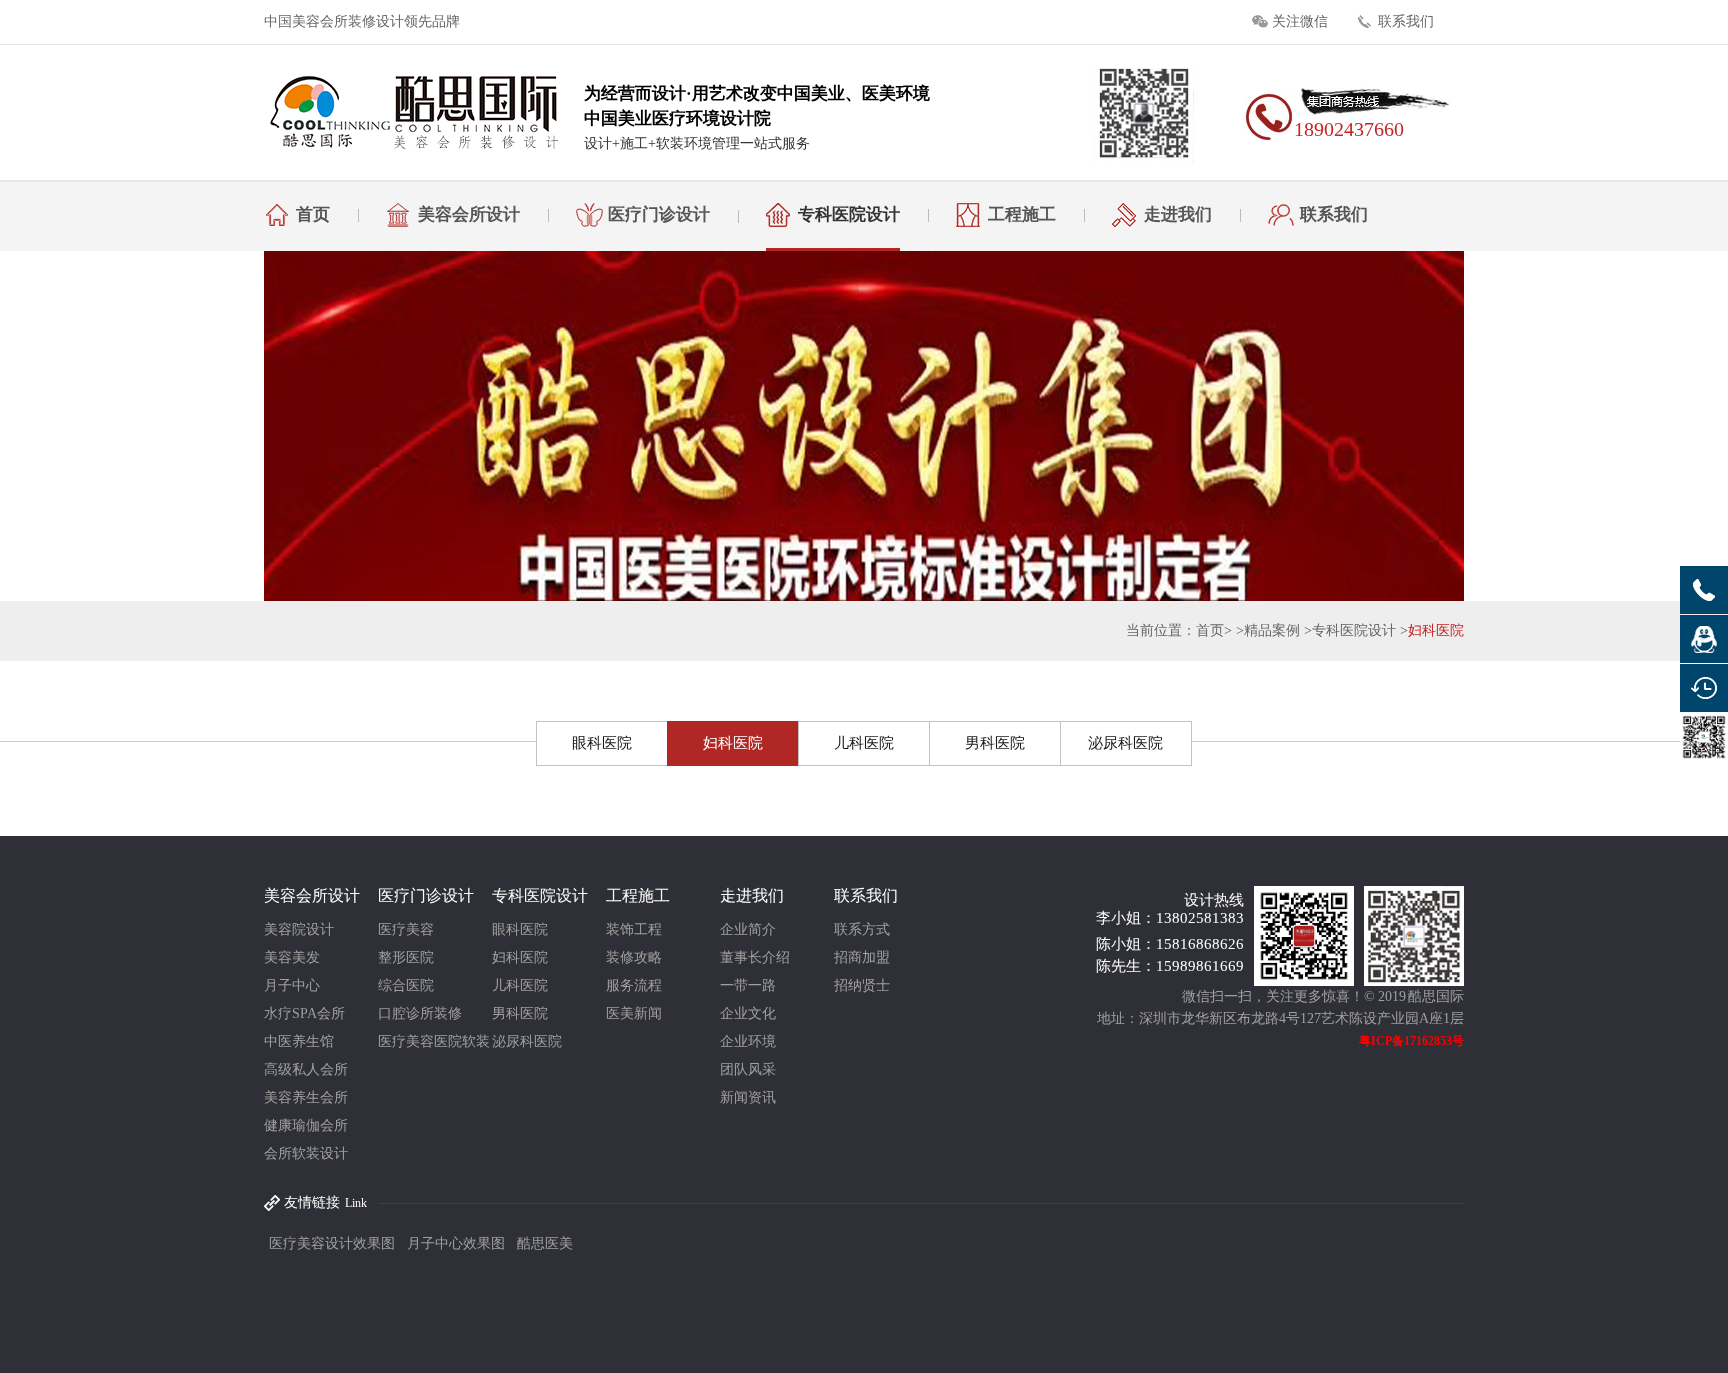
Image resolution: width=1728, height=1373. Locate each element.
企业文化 (748, 1013)
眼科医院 (602, 743)
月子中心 (292, 985)
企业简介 (748, 929)
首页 (313, 214)
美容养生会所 (306, 1097)
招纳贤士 (862, 985)
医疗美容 (406, 929)
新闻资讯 (748, 1097)
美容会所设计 (469, 214)
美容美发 (292, 957)
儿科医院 (864, 743)
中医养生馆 (299, 1041)
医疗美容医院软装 (434, 1041)
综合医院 (406, 985)
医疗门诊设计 (659, 214)
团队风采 (748, 1069)
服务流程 (634, 985)
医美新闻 (634, 1013)
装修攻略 (634, 957)
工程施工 (1022, 214)
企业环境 (748, 1041)
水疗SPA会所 (304, 1013)
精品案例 (1272, 630)
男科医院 (995, 743)
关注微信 (1300, 21)
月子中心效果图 (456, 1243)
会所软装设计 (306, 1153)
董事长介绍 (755, 957)
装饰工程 (634, 929)
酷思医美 (545, 1243)
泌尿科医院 (1125, 743)
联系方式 (862, 929)
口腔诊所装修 (420, 1013)
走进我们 (1178, 214)
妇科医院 (1436, 630)
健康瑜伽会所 (306, 1125)
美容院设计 (299, 929)
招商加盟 (862, 957)
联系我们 (1406, 21)
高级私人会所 (306, 1069)
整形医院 (406, 957)
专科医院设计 (849, 214)
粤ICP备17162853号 (1411, 1041)
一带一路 (748, 985)
